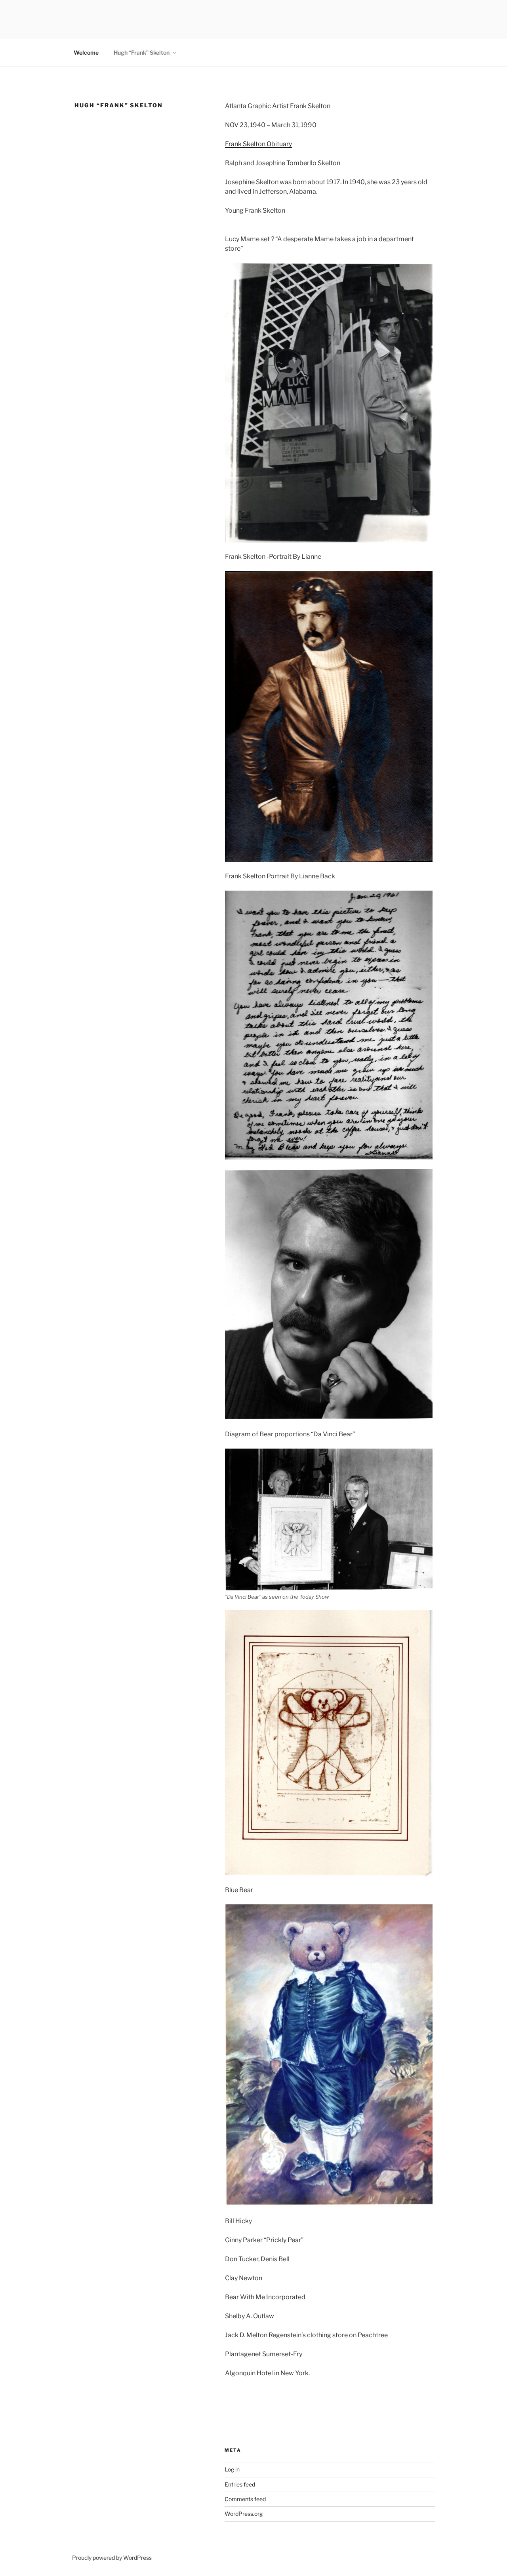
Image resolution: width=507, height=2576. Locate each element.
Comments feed (245, 2499)
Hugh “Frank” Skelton (142, 52)
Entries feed (240, 2484)
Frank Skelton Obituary (258, 144)
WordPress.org (244, 2514)
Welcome (86, 52)
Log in (232, 2469)
